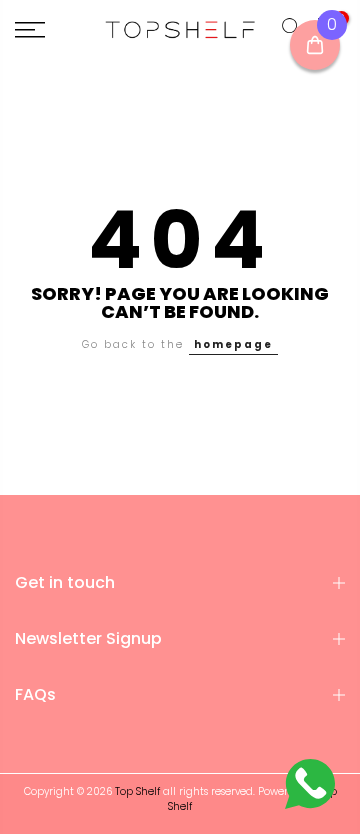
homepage (233, 344)
